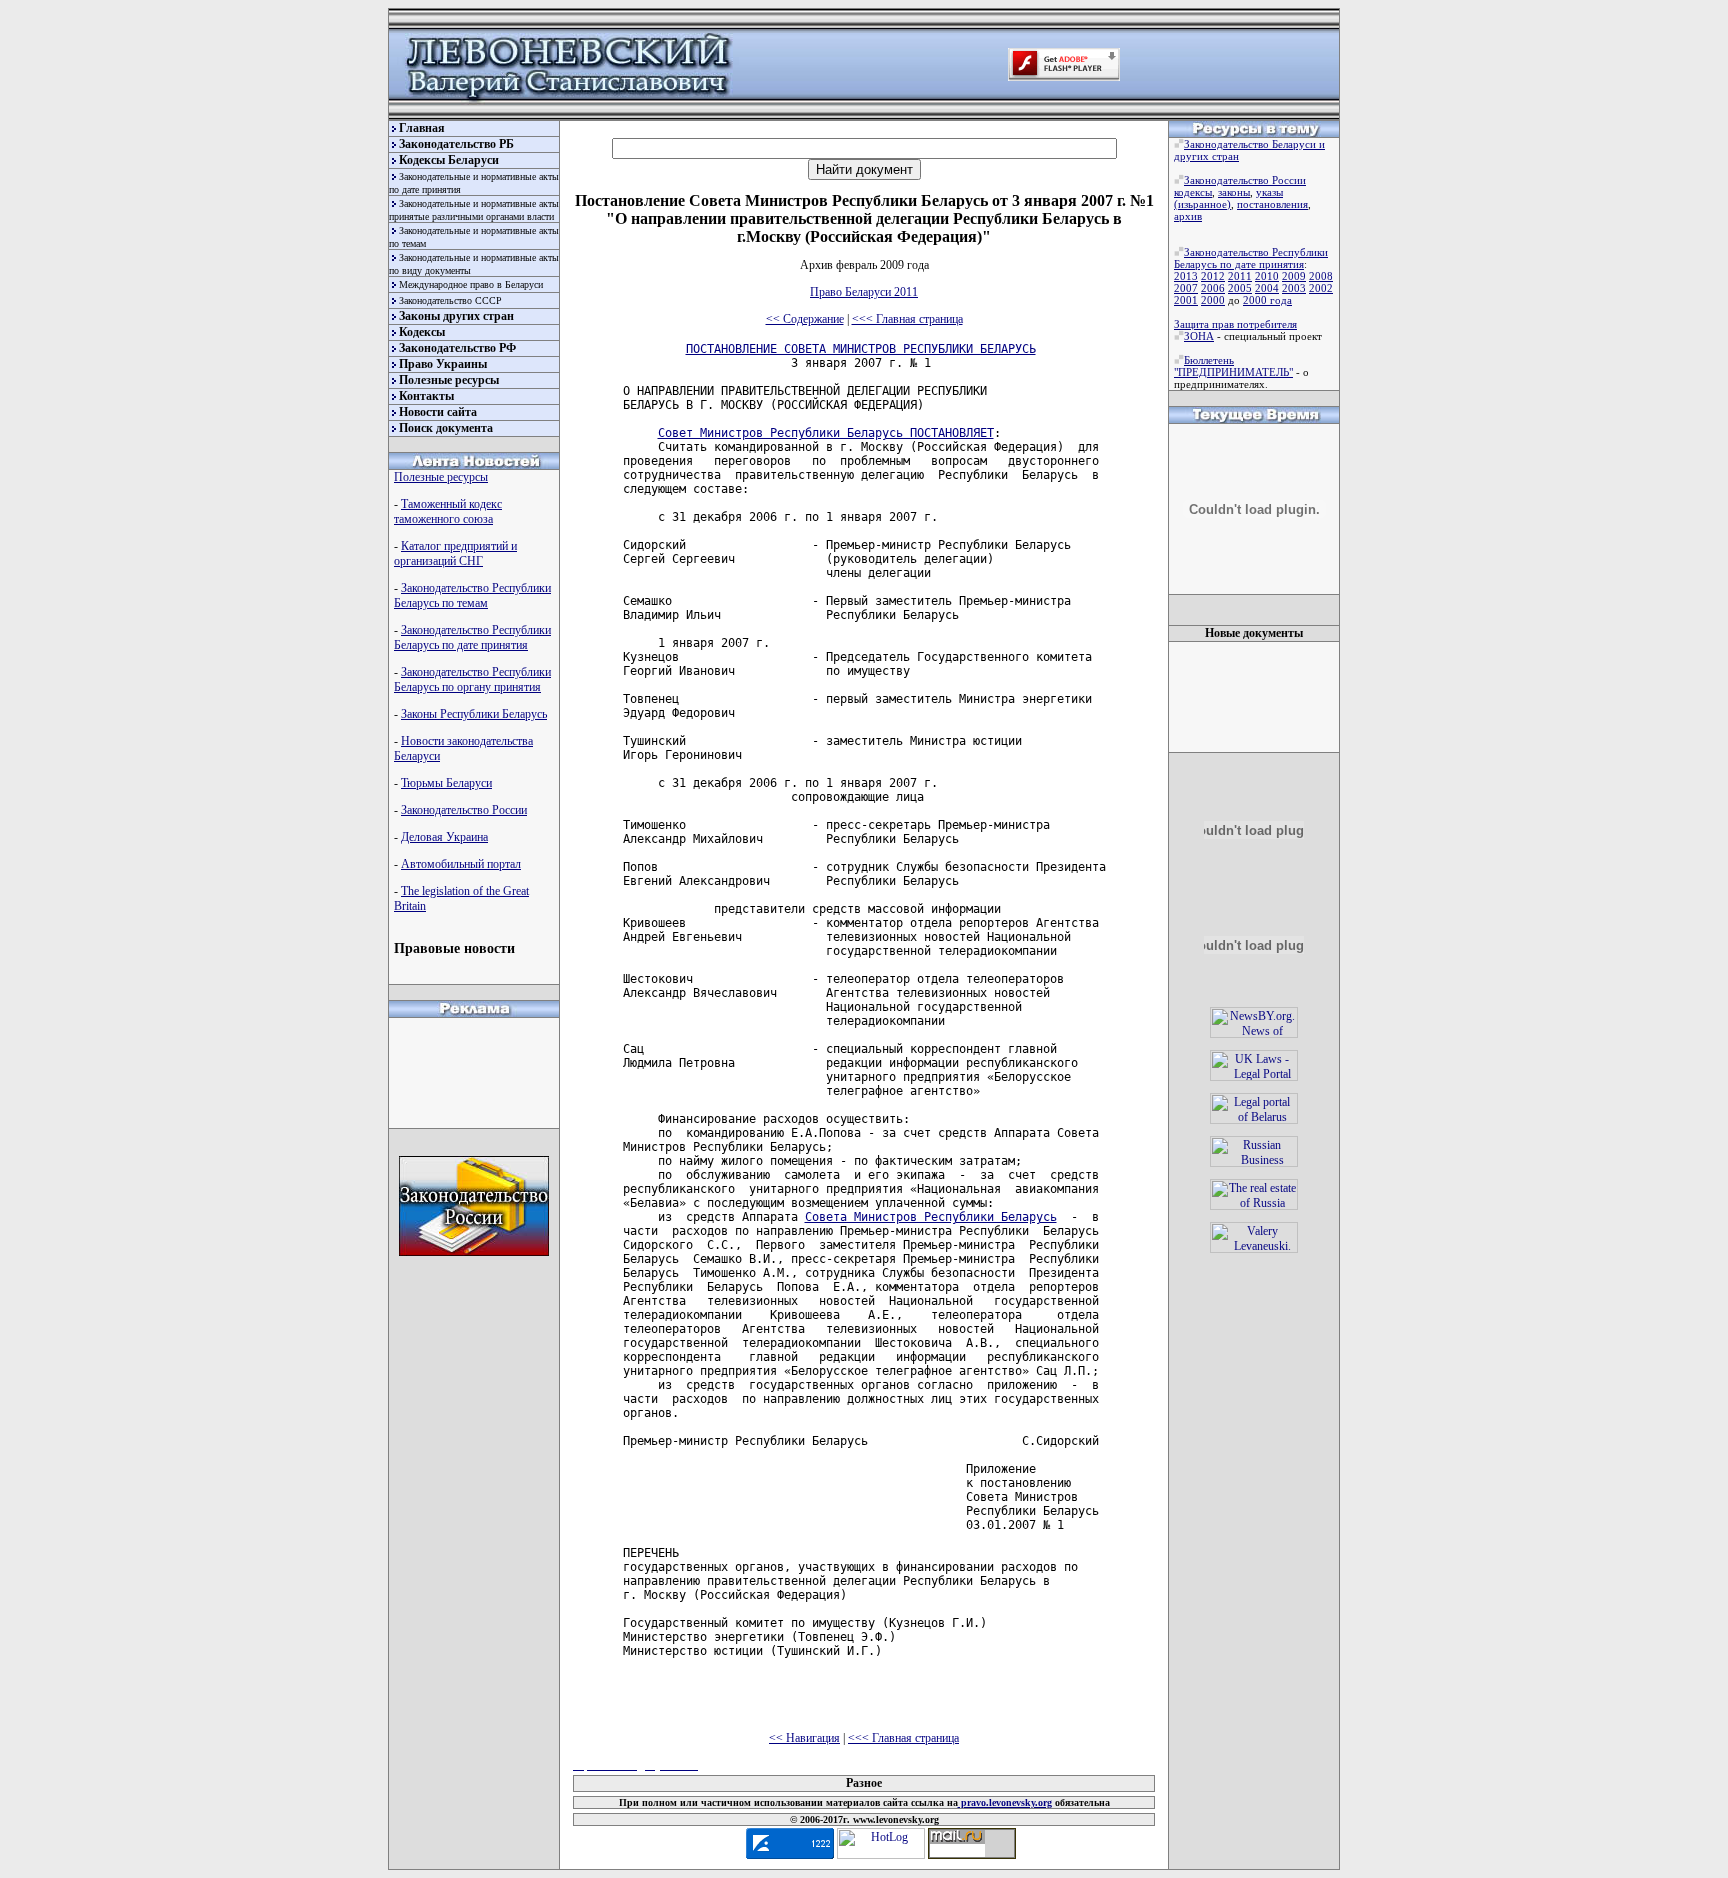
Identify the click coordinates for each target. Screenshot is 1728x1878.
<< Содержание (805, 319)
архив (1188, 216)
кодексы (1193, 192)
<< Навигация (804, 1738)
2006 (1213, 288)
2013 (1186, 276)
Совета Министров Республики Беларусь (931, 1217)
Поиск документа (446, 428)
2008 (1321, 276)
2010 (1267, 276)
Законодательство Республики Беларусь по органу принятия (472, 679)
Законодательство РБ (456, 144)
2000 (1213, 300)
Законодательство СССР (450, 300)
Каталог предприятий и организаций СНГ (455, 553)
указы (1269, 192)
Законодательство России (464, 810)
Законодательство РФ (457, 348)
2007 (1186, 288)
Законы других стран (456, 316)
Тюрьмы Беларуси (446, 783)
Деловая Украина (444, 837)
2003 (1294, 288)
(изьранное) (1202, 204)
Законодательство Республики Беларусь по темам (472, 595)
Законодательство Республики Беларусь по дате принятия (472, 637)
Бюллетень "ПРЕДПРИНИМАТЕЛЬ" (1233, 366)
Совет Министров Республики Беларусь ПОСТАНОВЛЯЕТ (826, 433)
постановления (1272, 204)
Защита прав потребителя (1235, 324)
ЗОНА (1199, 336)
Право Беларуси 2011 (864, 292)
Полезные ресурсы (449, 380)
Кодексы (422, 332)
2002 (1321, 288)
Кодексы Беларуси (449, 160)
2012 (1213, 276)
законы (1234, 192)
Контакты (426, 396)
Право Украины (443, 364)
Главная (422, 128)
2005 (1240, 288)
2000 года (1267, 300)
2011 (1240, 276)
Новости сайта (438, 412)
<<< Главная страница (907, 319)
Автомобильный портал (461, 864)
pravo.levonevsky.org (1005, 1802)
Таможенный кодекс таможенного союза (448, 511)
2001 (1186, 300)
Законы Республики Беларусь (474, 714)
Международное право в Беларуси (471, 284)
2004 (1267, 288)
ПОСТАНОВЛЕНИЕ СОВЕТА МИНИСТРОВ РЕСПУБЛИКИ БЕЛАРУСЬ (861, 349)
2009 (1294, 276)
